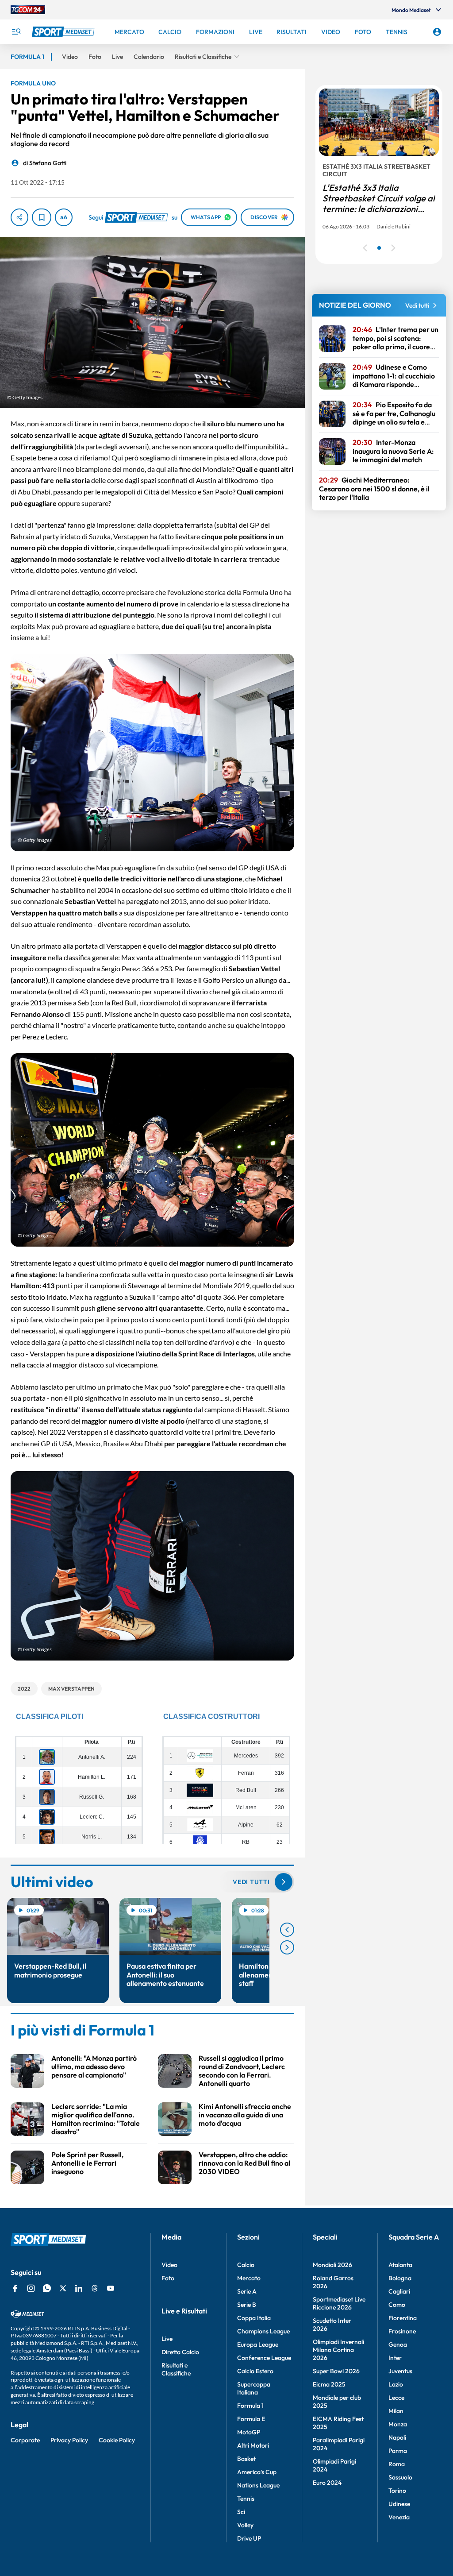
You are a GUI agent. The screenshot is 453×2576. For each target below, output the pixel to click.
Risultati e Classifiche (176, 2369)
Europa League (258, 2344)
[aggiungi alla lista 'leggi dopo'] (42, 217)
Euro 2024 (327, 2483)
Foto (168, 2278)
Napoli (397, 2437)
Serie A (247, 2291)
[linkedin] (79, 2288)
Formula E (251, 2419)
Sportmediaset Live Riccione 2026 (339, 2303)
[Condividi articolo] (19, 217)
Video (169, 2265)
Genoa (398, 2344)
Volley (245, 2525)
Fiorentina (403, 2318)
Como (397, 2305)
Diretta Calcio (180, 2352)
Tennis (246, 2499)
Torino (397, 2491)
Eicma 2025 (329, 2384)
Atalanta (400, 2265)
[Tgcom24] (28, 10)
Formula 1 (250, 2406)
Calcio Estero (255, 2371)
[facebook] (15, 2288)
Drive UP (249, 2538)
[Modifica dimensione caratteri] (64, 217)
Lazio (396, 2384)
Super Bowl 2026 (336, 2371)
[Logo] (64, 32)
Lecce (396, 2398)
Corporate (25, 2440)
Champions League (263, 2331)
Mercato (249, 2278)
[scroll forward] (287, 1947)
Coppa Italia (254, 2318)
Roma (397, 2464)
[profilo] (437, 32)
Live (167, 2339)
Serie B (247, 2305)
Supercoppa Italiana (254, 2388)
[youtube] (111, 2288)
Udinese (399, 2504)
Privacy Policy (69, 2440)
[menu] (16, 32)
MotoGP (249, 2432)
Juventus (400, 2371)
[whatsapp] (47, 2288)
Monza (398, 2424)
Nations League (258, 2485)
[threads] (95, 2288)
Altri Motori (253, 2445)
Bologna (400, 2278)
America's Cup (257, 2472)
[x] (63, 2288)
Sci (241, 2512)
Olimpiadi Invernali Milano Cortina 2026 (338, 2350)
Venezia (399, 2517)
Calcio (246, 2265)
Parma (398, 2451)
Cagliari (399, 2291)
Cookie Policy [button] (117, 2440)
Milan (396, 2411)
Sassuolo (400, 2477)
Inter (395, 2358)
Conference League (264, 2358)
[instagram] (31, 2288)
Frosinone (402, 2331)
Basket (246, 2459)
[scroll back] (287, 1930)
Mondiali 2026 (332, 2265)
